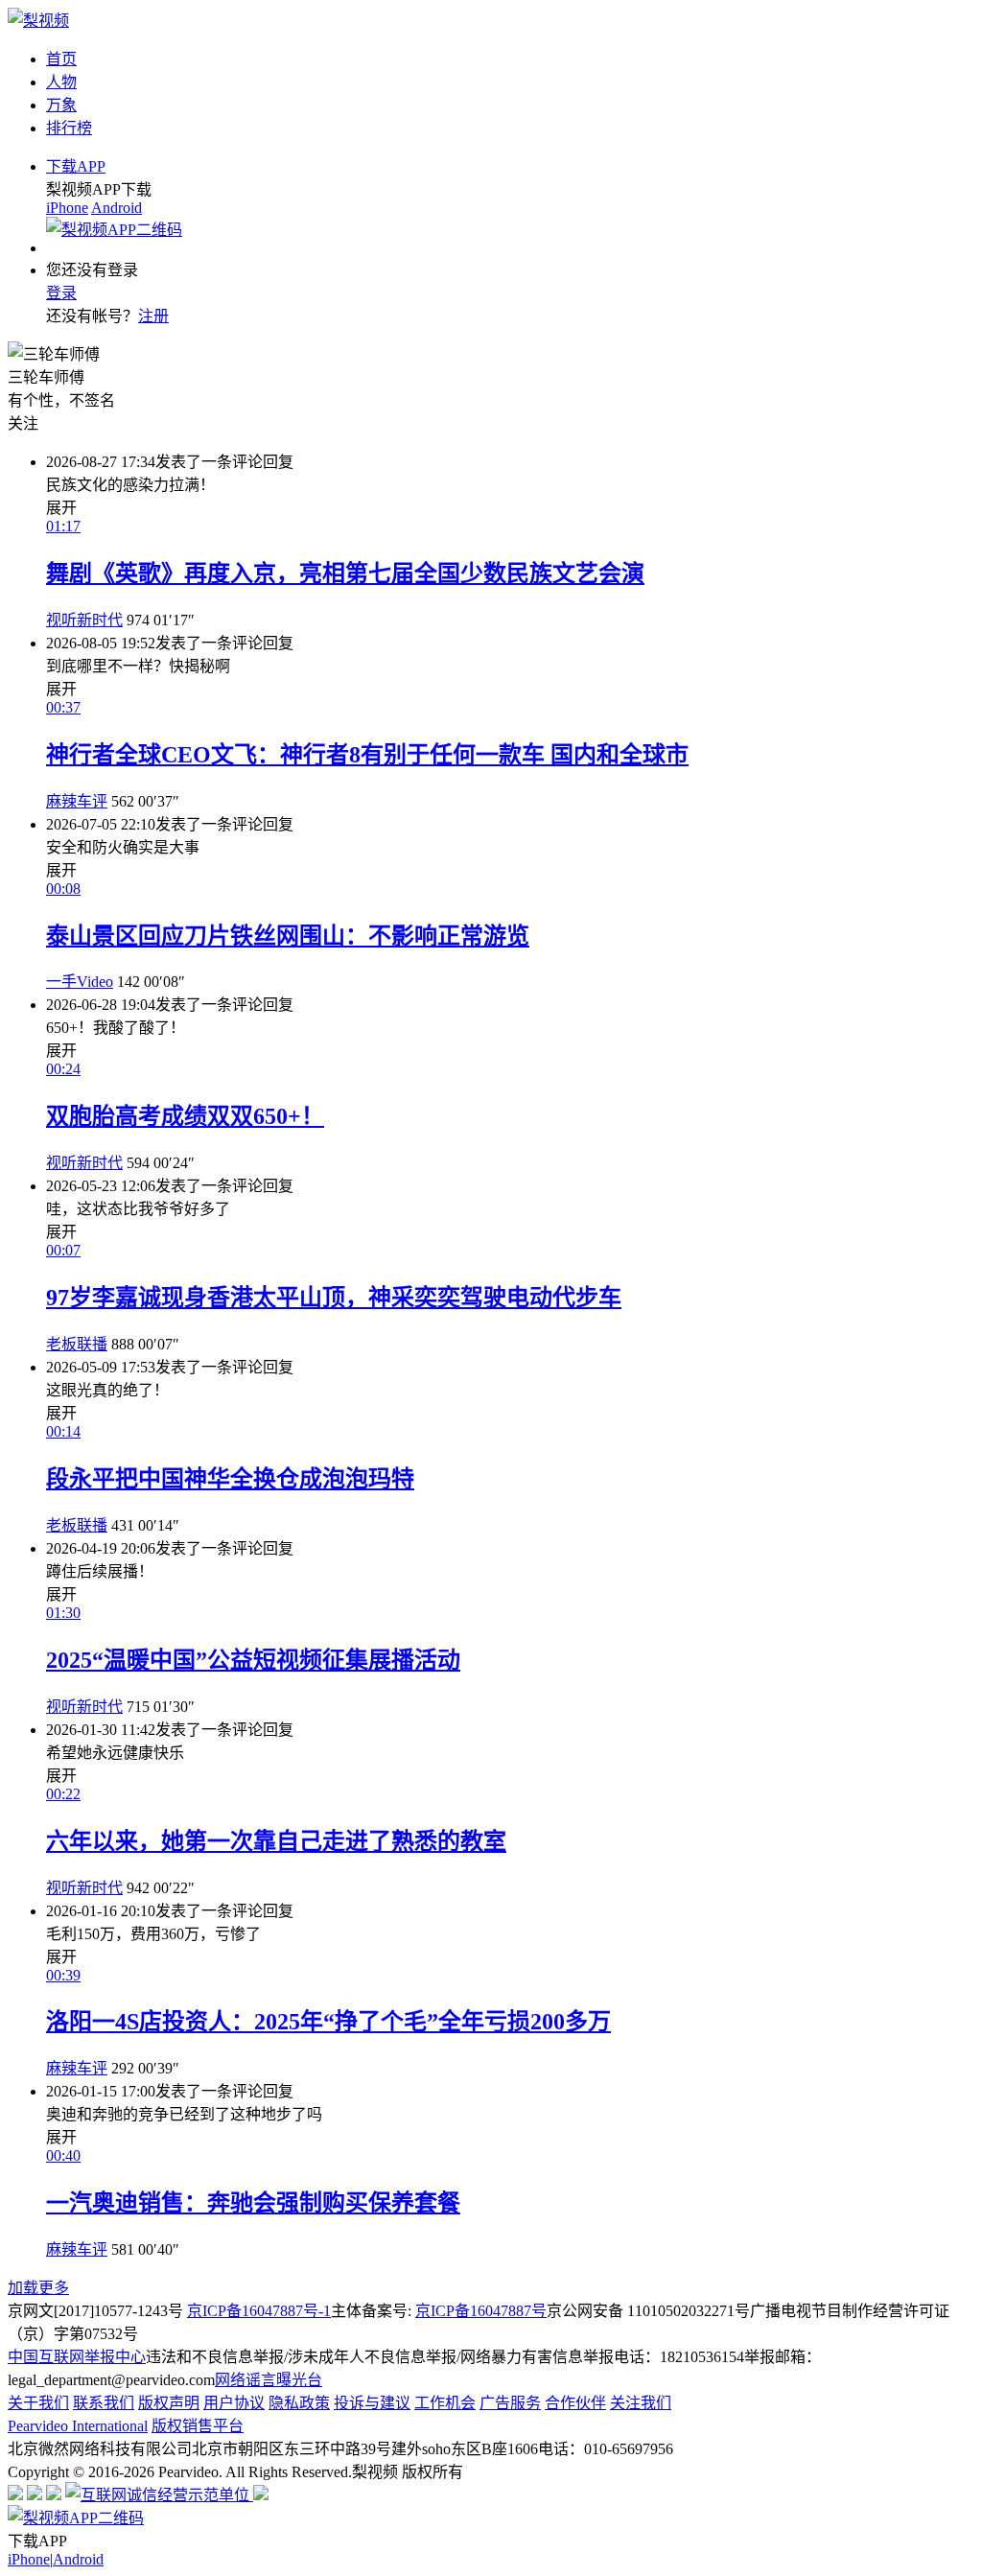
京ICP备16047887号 (481, 2311)
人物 (61, 82)
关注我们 (641, 2403)
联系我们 (104, 2403)
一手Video (80, 982)
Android (117, 208)
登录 (61, 293)
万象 (61, 105)
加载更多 (38, 2288)
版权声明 (169, 2403)
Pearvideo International (78, 2426)
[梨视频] (38, 21)
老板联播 (77, 1344)
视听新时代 (84, 620)
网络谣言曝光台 (269, 2380)
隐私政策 (299, 2403)
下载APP (76, 166)
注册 (153, 316)
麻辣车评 (77, 801)
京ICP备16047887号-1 (259, 2311)
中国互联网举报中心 (77, 2357)
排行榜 (69, 128)
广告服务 (510, 2403)
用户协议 (234, 2403)
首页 (61, 59)
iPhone (67, 208)
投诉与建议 (372, 2403)
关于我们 (38, 2403)
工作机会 (445, 2403)
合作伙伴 (575, 2403)
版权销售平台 (198, 2426)
